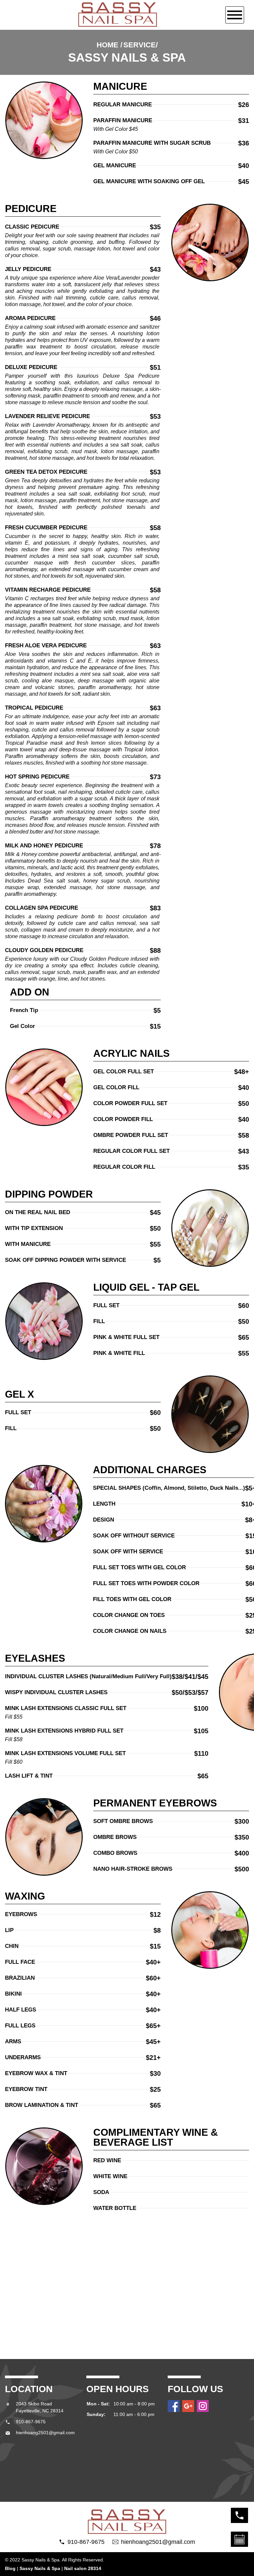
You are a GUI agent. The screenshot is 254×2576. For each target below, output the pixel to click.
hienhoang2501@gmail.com (45, 2433)
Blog (10, 2568)
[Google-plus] (188, 2406)
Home (107, 45)
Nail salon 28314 (83, 2568)
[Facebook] (174, 2406)
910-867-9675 (31, 2422)
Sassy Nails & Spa (40, 2568)
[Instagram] (203, 2406)
